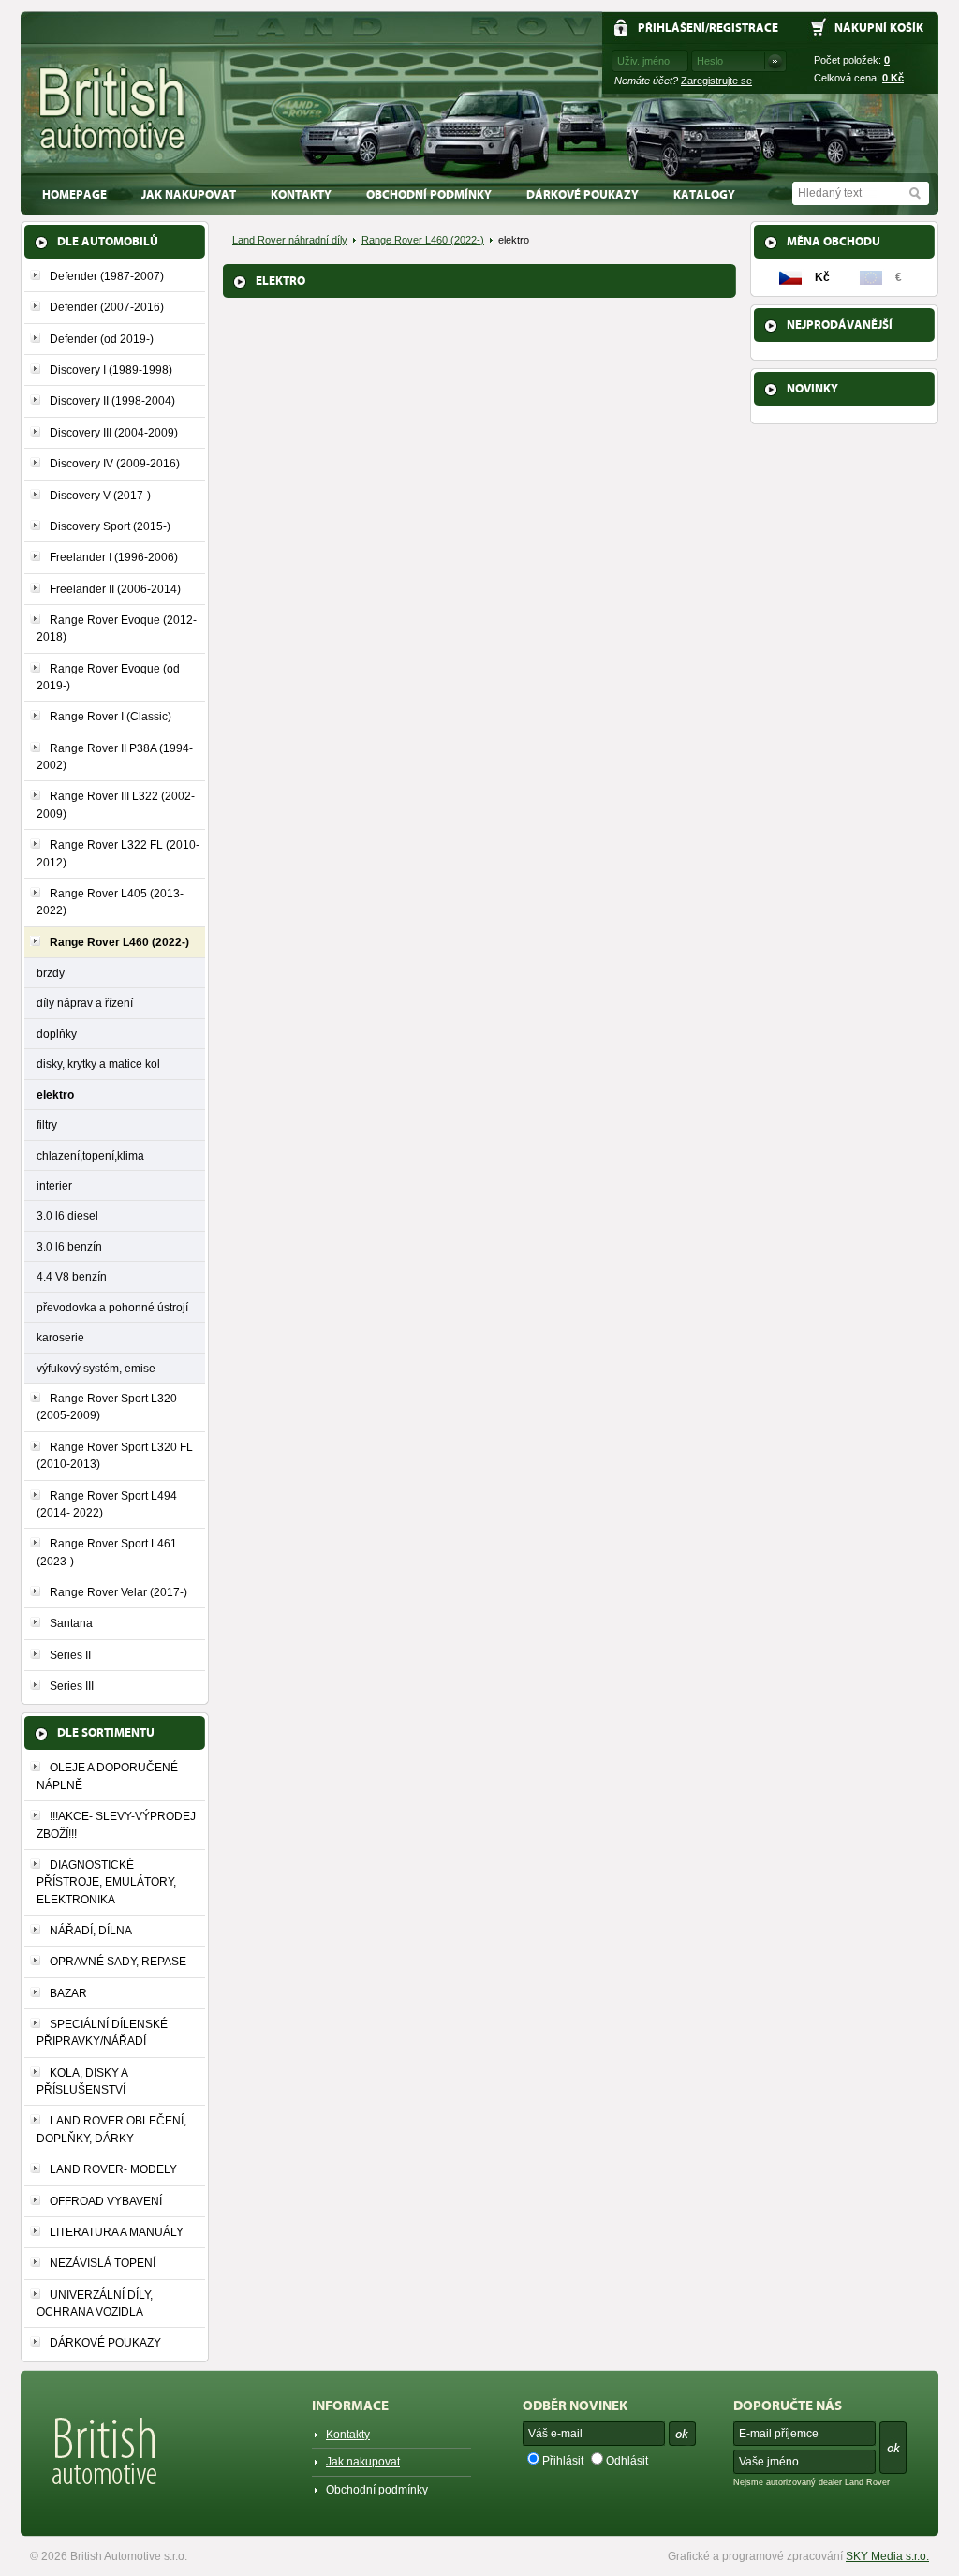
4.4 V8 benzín (72, 1276)
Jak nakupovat (189, 194)
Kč (893, 78)
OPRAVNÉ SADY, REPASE (118, 1962)
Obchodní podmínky (429, 194)
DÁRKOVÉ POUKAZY (583, 194)
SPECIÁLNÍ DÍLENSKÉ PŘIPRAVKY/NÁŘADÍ (102, 2033)
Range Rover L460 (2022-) (423, 240)
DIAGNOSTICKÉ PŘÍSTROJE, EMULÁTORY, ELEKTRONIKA (106, 1882)
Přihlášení (671, 28)
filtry (47, 1125)
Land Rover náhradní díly (290, 240)
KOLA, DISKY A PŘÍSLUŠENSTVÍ (82, 2081)
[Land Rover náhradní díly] (113, 109)
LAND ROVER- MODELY (113, 2169)
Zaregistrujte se (716, 81)
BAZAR (68, 1993)
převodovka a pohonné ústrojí (112, 1307)
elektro (55, 1095)
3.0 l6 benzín (69, 1246)
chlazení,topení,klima (90, 1155)
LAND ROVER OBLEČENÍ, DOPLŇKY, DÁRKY (111, 2129)
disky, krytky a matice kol (98, 1064)
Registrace (744, 28)
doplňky (57, 1034)
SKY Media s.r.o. (887, 2556)
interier (54, 1185)
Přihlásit (563, 2461)
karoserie (60, 1337)
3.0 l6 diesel (67, 1215)
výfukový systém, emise (96, 1368)
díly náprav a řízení (85, 1003)
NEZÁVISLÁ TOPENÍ (103, 2263)
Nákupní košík (879, 28)
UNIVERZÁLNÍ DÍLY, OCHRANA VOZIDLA (95, 2303)
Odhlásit (627, 2461)
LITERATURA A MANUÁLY (117, 2232)
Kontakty (301, 194)
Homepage (74, 194)
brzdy (51, 973)
